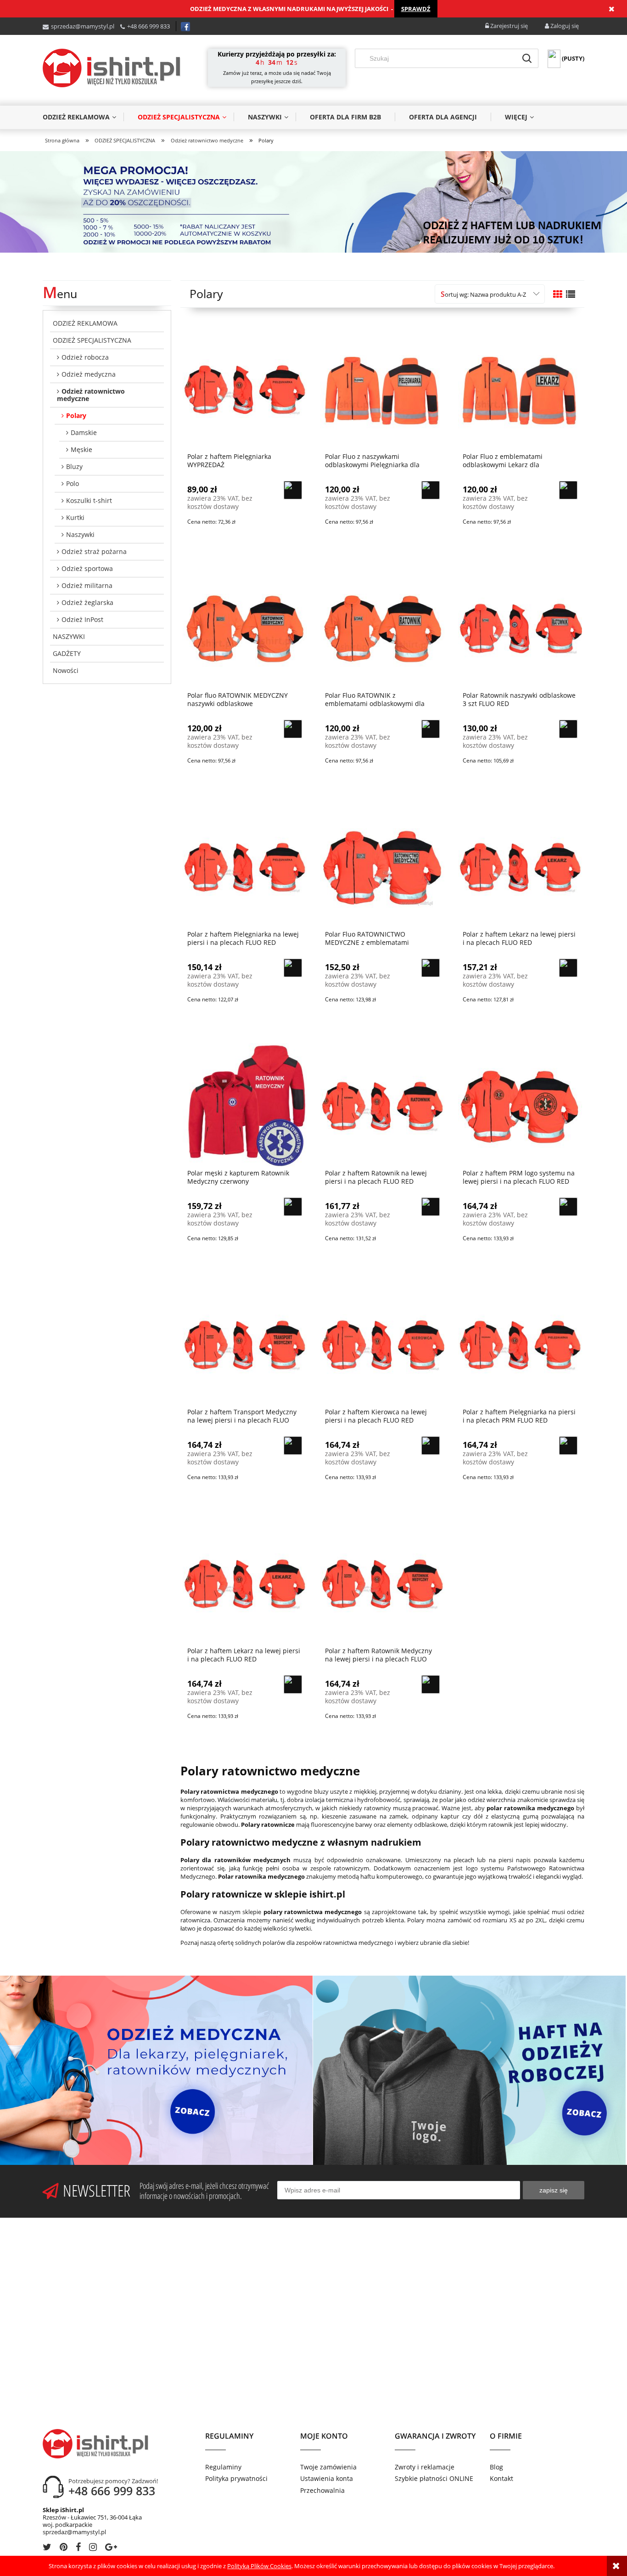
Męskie (81, 449)
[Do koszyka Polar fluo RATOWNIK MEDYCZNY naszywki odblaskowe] (293, 729)
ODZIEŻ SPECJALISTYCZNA (92, 340)
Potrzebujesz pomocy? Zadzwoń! (113, 2481)
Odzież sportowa (87, 568)
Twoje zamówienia (328, 2467)
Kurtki (75, 517)
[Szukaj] (527, 58)
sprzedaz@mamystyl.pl (83, 26)
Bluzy (74, 466)
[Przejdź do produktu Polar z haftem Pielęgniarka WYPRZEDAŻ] (245, 388)
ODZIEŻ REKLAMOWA (85, 323)
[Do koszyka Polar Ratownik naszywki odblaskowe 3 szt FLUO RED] (568, 729)
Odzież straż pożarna (94, 551)
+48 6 (134, 26)
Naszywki (80, 534)
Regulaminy (223, 2467)
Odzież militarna (87, 585)
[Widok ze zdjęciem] (558, 294)
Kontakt (501, 2478)
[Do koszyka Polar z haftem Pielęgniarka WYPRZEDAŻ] (293, 490)
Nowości (66, 670)
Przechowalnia (322, 2490)
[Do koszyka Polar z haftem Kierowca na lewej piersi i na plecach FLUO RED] (431, 1446)
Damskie (84, 432)
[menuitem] (83, 117)
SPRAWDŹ (416, 9)
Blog (496, 2467)
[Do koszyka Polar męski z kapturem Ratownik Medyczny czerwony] (293, 1207)
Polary (76, 415)
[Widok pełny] (571, 294)
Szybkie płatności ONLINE (434, 2478)
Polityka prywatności (236, 2478)
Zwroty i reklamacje (425, 2467)
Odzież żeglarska (87, 602)
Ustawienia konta (327, 2478)
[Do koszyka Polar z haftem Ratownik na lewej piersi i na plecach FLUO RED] (431, 1207)
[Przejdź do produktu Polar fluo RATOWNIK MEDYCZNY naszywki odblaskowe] (245, 627)
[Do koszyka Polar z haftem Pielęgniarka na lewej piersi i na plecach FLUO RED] (293, 968)
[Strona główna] (112, 68)
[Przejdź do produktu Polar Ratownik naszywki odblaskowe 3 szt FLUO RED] (520, 627)
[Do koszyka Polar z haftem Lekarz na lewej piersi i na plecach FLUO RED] (568, 968)
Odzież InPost (82, 619)
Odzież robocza (85, 357)
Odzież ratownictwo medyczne (91, 395)
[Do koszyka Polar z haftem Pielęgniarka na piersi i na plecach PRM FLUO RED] (568, 1446)
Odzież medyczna (89, 374)
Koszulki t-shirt (89, 500)
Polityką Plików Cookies (259, 2566)
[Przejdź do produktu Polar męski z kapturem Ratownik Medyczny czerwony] (245, 1105)
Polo (73, 483)
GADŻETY (67, 653)
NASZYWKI (69, 636)
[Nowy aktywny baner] (313, 201)
